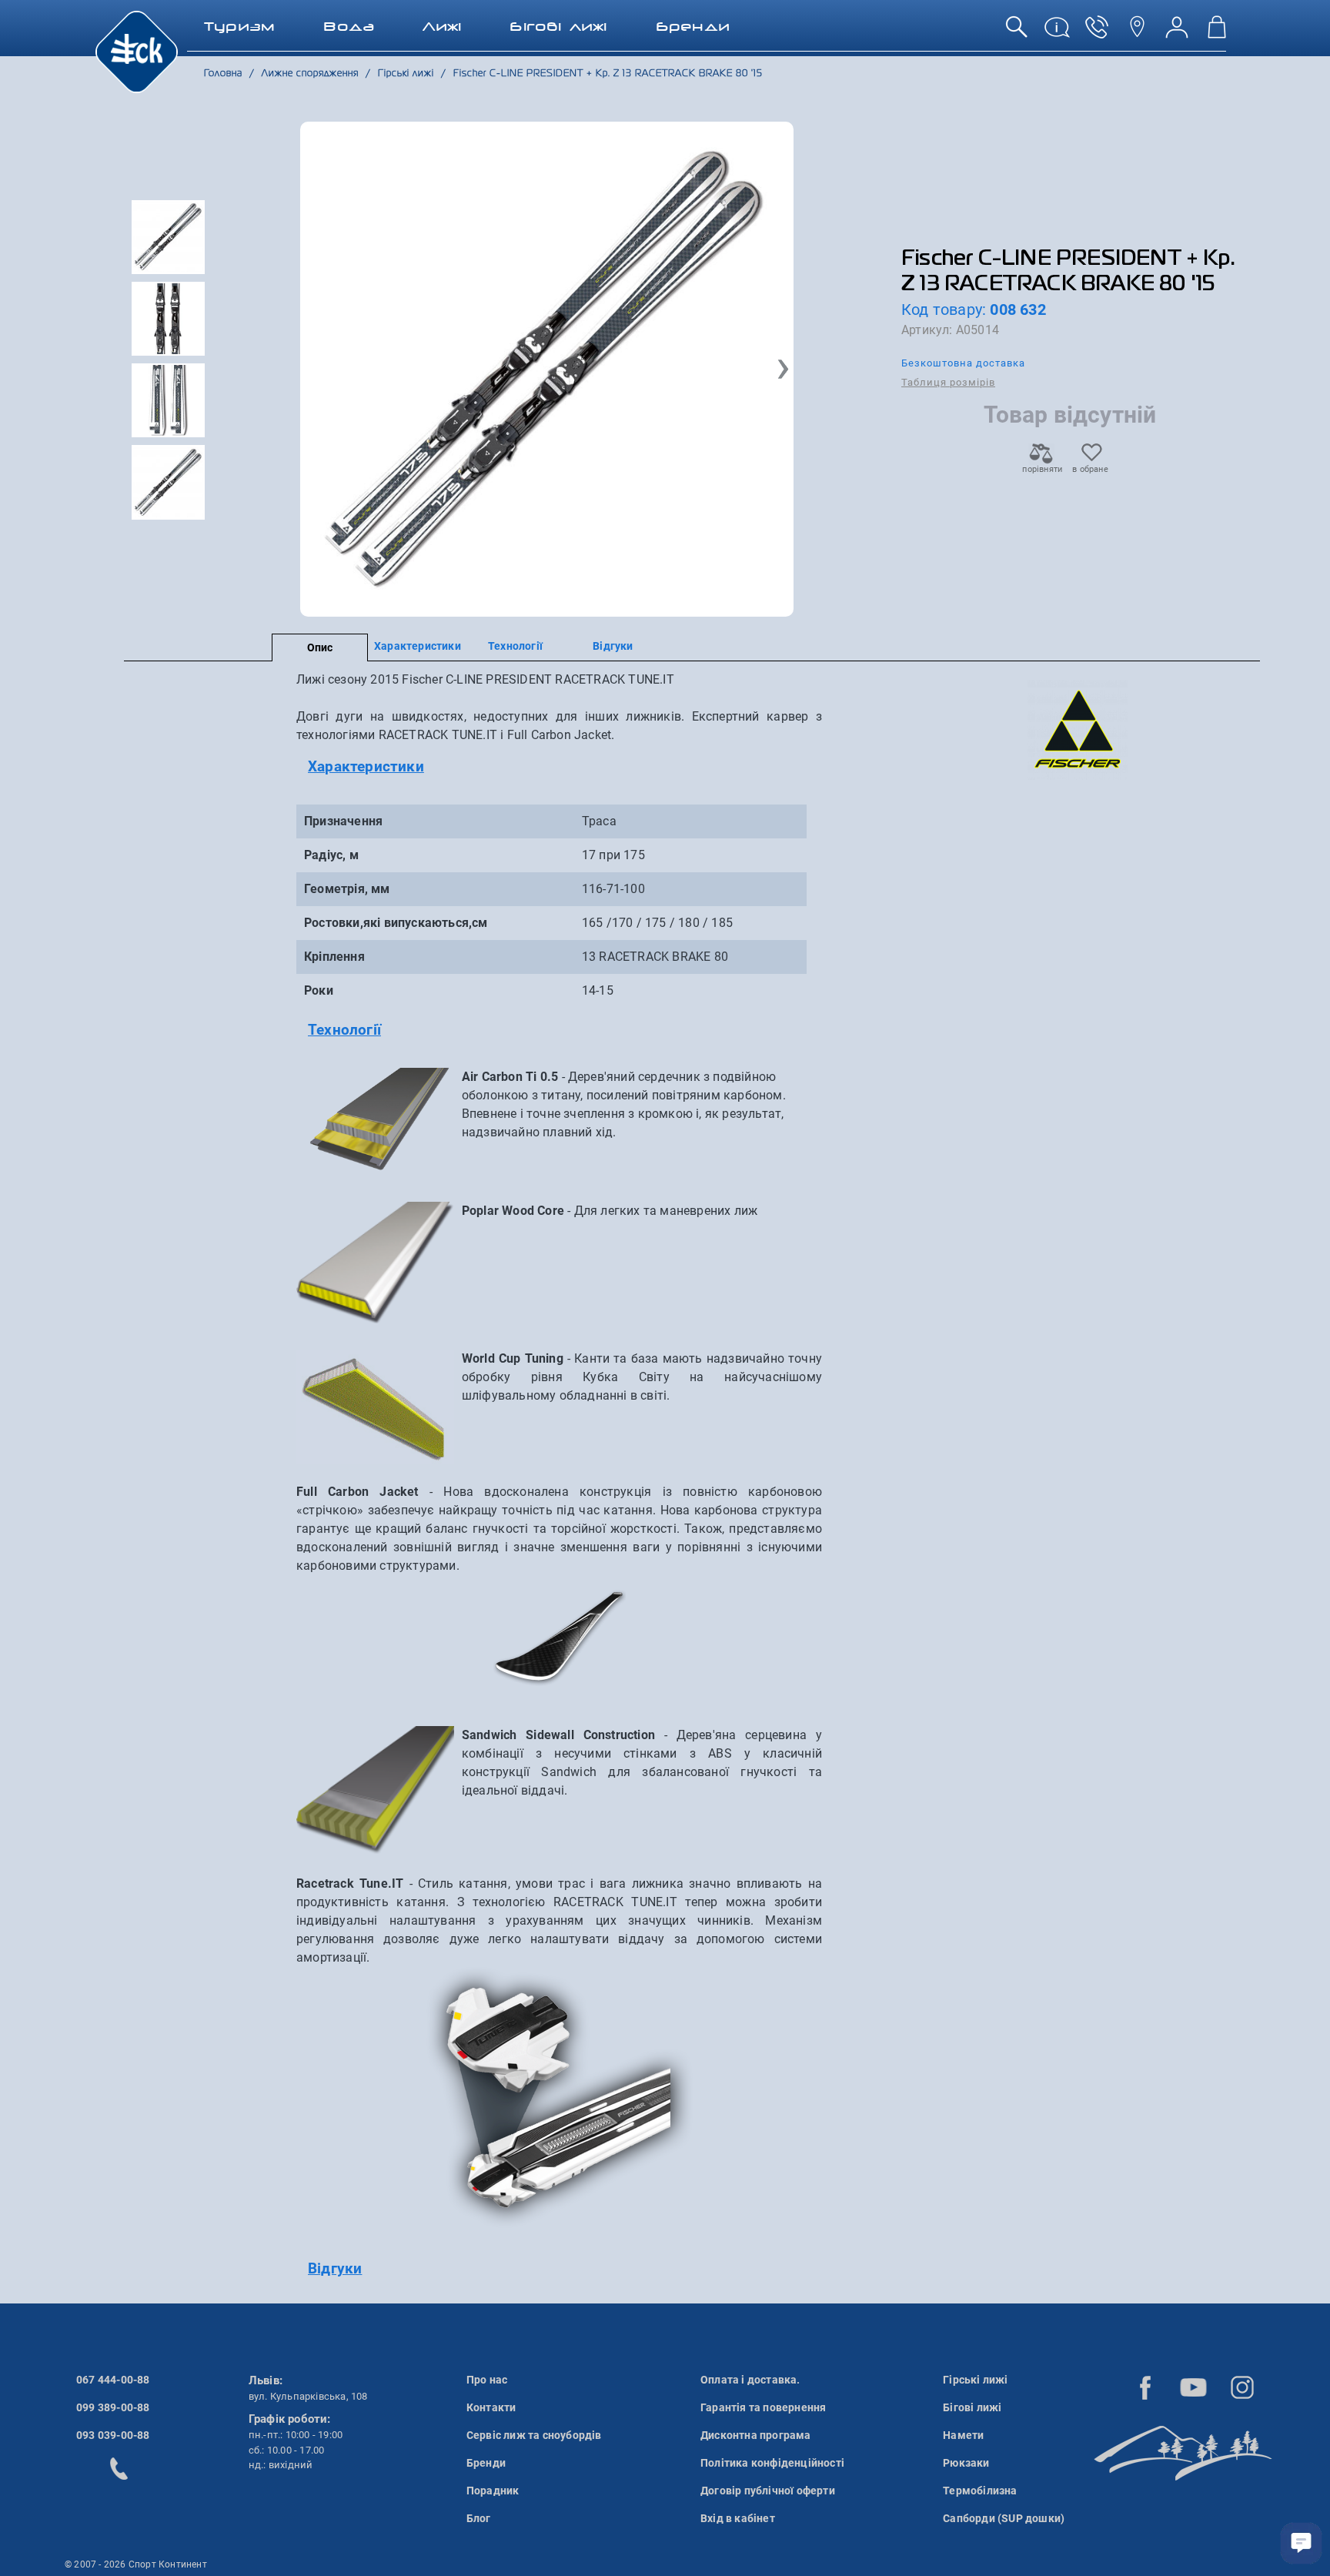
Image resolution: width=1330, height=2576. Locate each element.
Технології (515, 646)
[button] (783, 370)
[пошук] (1017, 33)
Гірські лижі (975, 2380)
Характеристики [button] (366, 766)
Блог (479, 2518)
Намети (963, 2435)
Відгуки (613, 646)
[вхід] (1177, 33)
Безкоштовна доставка (963, 363)
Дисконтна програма (756, 2435)
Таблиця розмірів (948, 382)
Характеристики (418, 646)
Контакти (491, 2407)
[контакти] (1137, 33)
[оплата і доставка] (1057, 33)
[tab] (559, 767)
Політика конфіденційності (772, 2463)
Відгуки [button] (335, 2268)
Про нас (487, 2380)
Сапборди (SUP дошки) (1004, 2518)
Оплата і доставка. (750, 2380)
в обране (1090, 469)
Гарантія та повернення (763, 2407)
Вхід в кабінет (738, 2518)
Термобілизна (980, 2491)
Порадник (493, 2491)
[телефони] (1097, 33)
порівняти (1041, 469)
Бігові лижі (972, 2407)
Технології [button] (344, 1030)
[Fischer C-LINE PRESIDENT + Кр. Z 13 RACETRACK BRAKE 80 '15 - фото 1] (547, 369)
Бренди (486, 2463)
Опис (320, 647)
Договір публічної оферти (768, 2491)
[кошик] (1217, 33)
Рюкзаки (966, 2463)
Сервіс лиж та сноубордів (534, 2435)
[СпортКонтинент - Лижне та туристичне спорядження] (137, 51)
